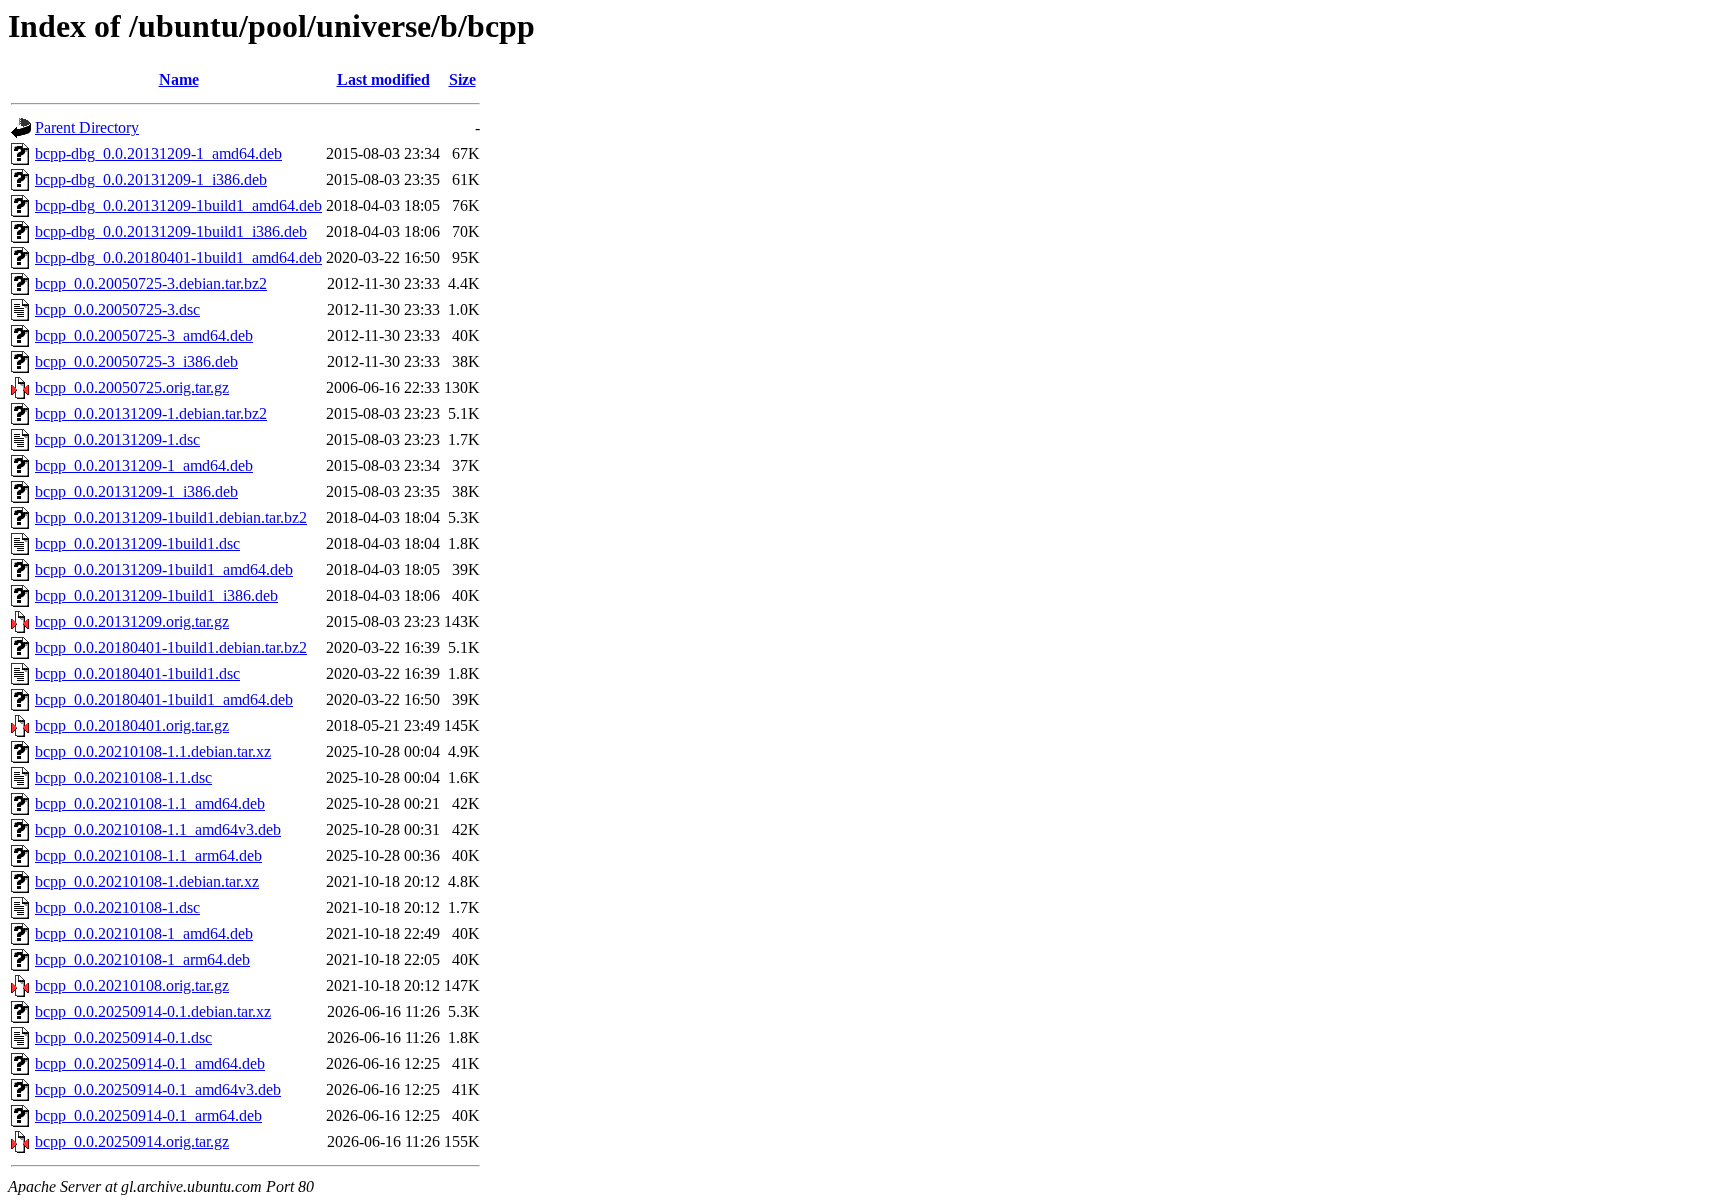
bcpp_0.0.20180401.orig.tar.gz (132, 725)
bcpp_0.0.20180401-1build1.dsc (137, 673)
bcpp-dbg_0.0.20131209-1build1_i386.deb (171, 231)
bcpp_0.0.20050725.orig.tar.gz (132, 387)
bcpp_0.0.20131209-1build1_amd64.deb (164, 569)
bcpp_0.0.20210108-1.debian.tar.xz (147, 881)
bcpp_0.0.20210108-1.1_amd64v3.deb (158, 829)
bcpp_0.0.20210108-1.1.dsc (123, 777)
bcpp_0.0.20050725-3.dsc (117, 309)
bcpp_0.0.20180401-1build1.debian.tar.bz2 (171, 647)
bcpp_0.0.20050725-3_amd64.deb (144, 335)
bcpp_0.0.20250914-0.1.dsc (123, 1037)
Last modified (383, 79)
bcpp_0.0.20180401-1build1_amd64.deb (164, 699)
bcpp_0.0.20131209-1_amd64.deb (144, 465)
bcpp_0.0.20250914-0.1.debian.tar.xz (153, 1011)
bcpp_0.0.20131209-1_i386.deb (136, 491)
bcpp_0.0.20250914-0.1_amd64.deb (150, 1063)
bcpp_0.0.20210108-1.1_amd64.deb (150, 803)
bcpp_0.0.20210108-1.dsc (117, 907)
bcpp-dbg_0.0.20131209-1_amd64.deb (158, 153)
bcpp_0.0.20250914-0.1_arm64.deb (148, 1115)
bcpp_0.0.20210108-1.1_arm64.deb (148, 855)
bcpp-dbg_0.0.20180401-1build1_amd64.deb (178, 257)
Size (462, 79)
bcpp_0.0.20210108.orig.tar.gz (132, 985)
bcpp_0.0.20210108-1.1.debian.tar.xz (153, 751)
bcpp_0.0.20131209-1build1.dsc (137, 543)
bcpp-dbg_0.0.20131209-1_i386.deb (151, 179)
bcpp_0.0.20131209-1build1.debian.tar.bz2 (171, 517)
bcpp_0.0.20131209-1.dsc (117, 439)
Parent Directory (87, 127)
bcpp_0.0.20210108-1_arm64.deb (142, 959)
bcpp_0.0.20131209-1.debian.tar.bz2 (151, 413)
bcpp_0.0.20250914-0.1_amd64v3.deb (158, 1089)
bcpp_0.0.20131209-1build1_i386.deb (156, 595)
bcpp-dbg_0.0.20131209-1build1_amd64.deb (178, 205)
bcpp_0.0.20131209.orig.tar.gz (132, 621)
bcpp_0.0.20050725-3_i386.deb (136, 361)
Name (179, 79)
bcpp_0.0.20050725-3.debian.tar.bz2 (151, 283)
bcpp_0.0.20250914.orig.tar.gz (132, 1141)
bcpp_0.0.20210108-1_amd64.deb (144, 933)
